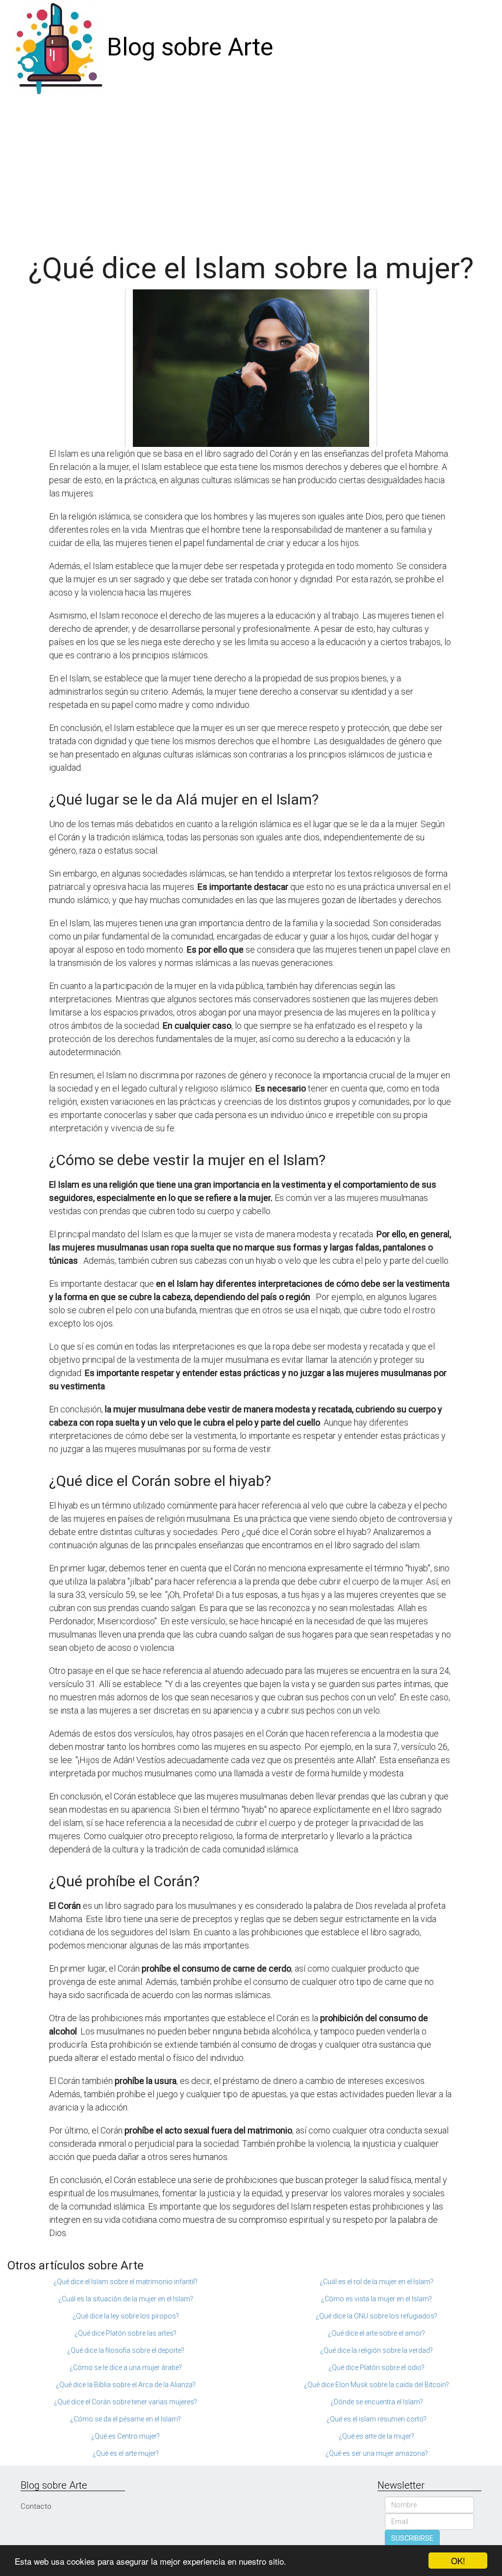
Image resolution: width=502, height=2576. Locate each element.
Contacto (36, 2506)
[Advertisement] (251, 169)
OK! (458, 2561)
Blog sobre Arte (190, 47)
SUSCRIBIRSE (412, 2538)
